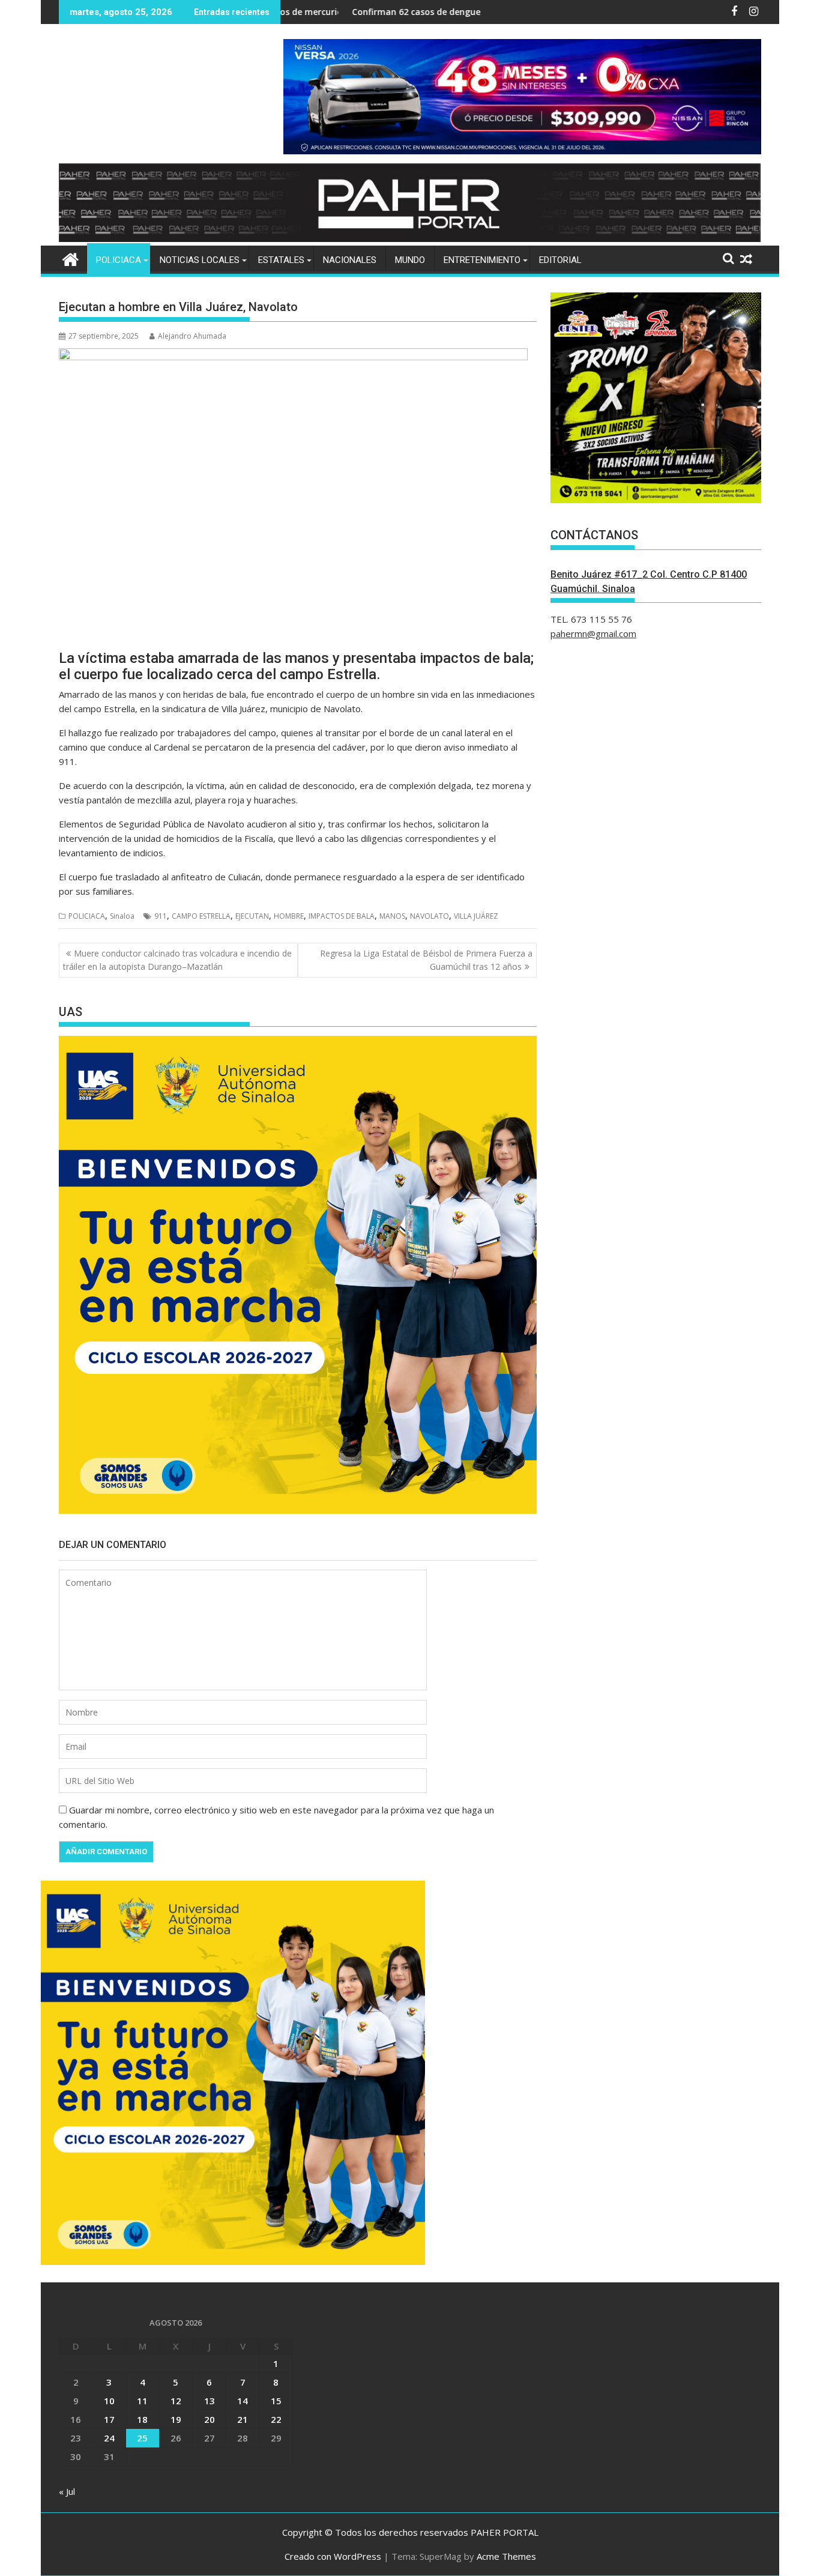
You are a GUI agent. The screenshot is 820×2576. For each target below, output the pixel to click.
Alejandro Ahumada (192, 336)
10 (109, 2401)
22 (276, 2419)
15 (276, 2401)
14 (243, 2401)
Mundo (410, 260)
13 (210, 2401)
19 (176, 2419)
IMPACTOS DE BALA (342, 916)
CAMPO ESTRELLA (201, 916)
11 (142, 2401)
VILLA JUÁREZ (476, 916)
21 (243, 2419)
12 (176, 2401)
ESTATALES (281, 260)
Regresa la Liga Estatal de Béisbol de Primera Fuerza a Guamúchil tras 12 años (426, 960)
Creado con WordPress (333, 2556)
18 (142, 2419)
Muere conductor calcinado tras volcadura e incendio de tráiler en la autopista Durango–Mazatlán (177, 960)
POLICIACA (119, 260)
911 (161, 916)
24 (109, 2438)
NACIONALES (350, 260)
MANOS (392, 916)
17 (109, 2419)
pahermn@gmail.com (593, 633)
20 (210, 2419)
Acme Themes (506, 2556)
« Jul (67, 2491)
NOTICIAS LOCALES (200, 260)
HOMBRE (289, 916)
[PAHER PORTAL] (71, 258)
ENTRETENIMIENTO (482, 260)
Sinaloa (122, 916)
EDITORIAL (560, 260)
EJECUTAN (252, 916)
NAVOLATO (430, 916)
